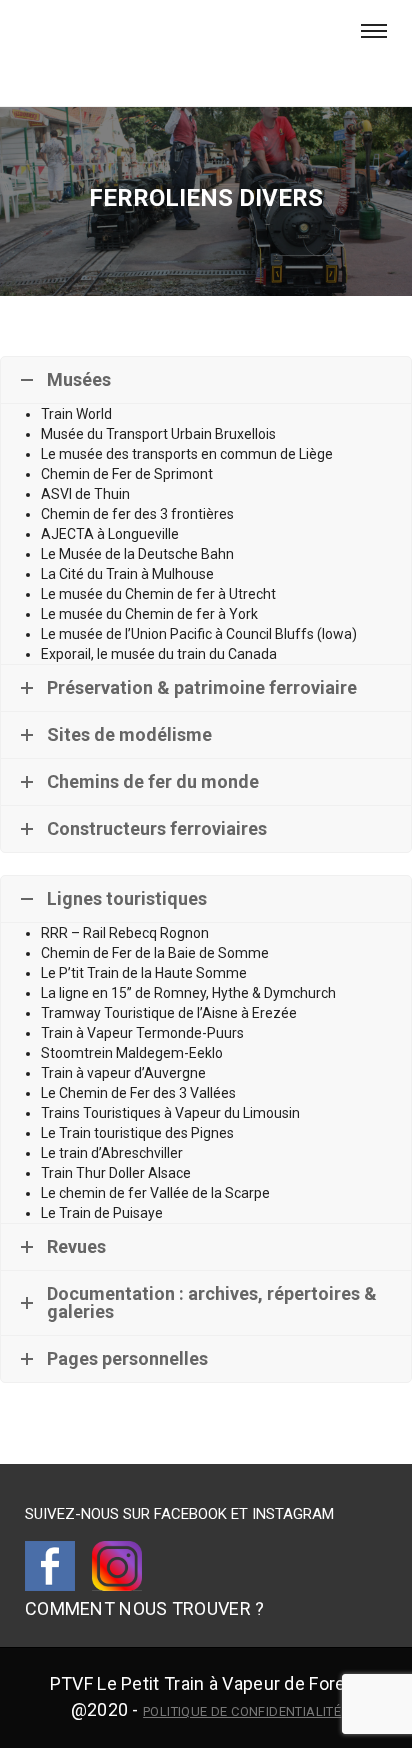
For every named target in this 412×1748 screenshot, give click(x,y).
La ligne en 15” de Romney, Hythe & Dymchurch (188, 993)
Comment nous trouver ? (145, 1608)
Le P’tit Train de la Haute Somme (144, 973)
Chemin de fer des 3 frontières (137, 514)
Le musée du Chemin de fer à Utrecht (158, 594)
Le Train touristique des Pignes (137, 1133)
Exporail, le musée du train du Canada (159, 654)
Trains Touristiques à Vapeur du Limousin (170, 1113)
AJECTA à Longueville (110, 534)
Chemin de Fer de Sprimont (127, 474)
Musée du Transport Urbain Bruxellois (158, 434)
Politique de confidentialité (242, 1711)
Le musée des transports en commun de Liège (187, 454)
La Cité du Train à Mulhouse (127, 574)
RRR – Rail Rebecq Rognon (125, 933)
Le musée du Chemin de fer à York (149, 614)
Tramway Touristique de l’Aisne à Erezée (169, 1013)
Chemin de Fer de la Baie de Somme (155, 953)
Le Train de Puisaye (102, 1213)
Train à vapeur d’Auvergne (123, 1073)
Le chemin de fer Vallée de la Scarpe (155, 1193)
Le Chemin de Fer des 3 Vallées (138, 1093)
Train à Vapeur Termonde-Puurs (142, 1033)
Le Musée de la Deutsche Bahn (137, 554)
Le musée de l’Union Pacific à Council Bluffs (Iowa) (199, 634)
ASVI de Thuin (85, 494)
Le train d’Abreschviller (112, 1153)
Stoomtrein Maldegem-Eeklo (132, 1053)
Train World (76, 414)
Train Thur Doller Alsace (116, 1173)
